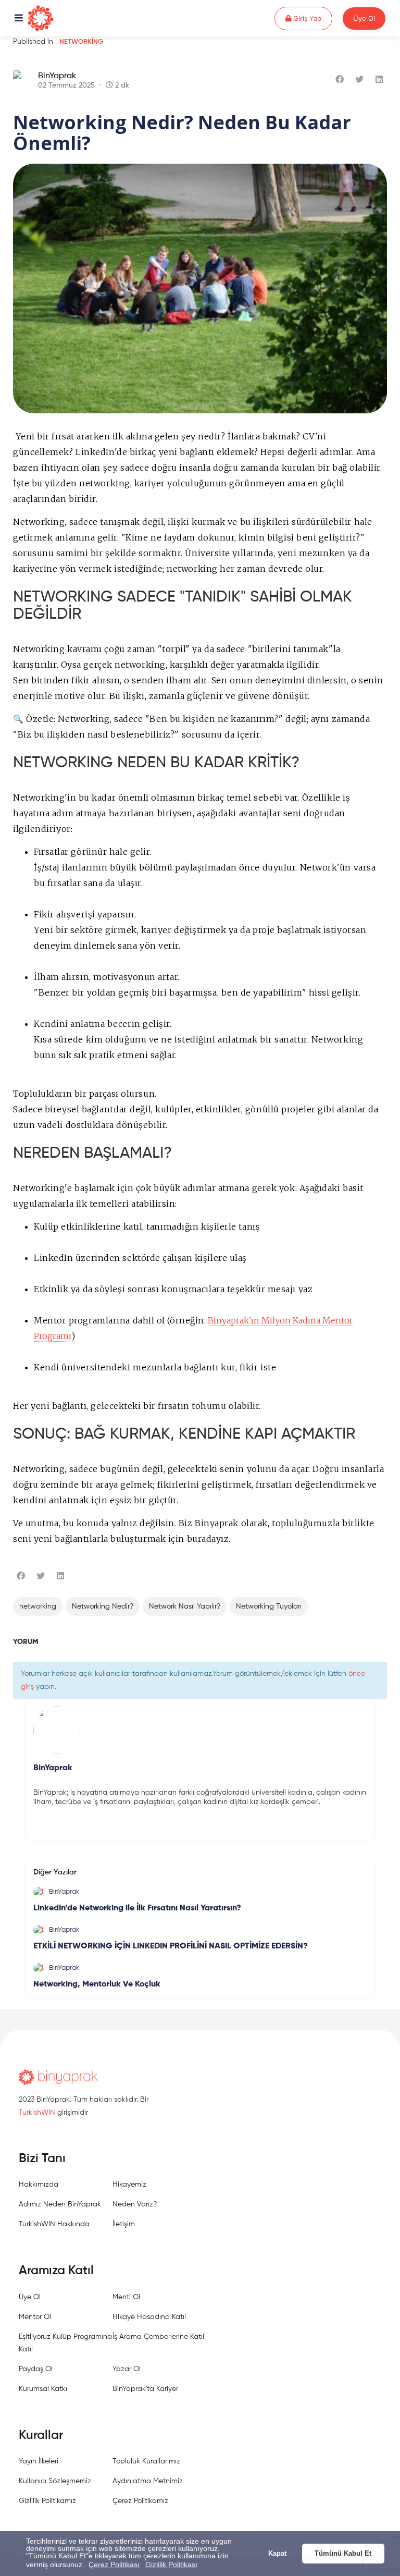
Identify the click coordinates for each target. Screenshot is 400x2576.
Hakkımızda (39, 2185)
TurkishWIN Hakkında (54, 2224)
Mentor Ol (35, 2317)
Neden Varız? (135, 2204)
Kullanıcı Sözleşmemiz (55, 2481)
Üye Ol (364, 18)
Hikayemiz (129, 2185)
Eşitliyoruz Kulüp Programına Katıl (65, 2343)
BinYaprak (57, 76)
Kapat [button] (277, 2554)
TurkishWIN (37, 2113)
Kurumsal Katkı (43, 2389)
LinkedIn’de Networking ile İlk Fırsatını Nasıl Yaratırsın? (137, 1908)
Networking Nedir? (103, 1606)
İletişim (124, 2224)
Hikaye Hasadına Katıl (149, 2317)
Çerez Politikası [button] (114, 2565)
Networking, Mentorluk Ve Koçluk (97, 1984)
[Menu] (19, 19)
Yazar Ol (127, 2369)
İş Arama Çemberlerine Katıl (158, 2337)
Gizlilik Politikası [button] (171, 2565)
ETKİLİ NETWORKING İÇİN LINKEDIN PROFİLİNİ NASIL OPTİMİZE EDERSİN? (171, 1946)
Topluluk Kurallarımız (146, 2461)
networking (38, 1606)
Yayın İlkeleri (39, 2461)
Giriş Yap (312, 18)
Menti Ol (126, 2297)
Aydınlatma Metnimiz (148, 2481)
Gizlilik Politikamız (47, 2501)
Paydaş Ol (36, 2369)
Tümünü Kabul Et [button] (343, 2554)
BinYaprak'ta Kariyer (145, 2389)
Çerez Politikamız (140, 2501)
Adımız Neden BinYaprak (60, 2204)
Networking (81, 42)
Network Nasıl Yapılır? (185, 1606)
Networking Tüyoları (269, 1606)
